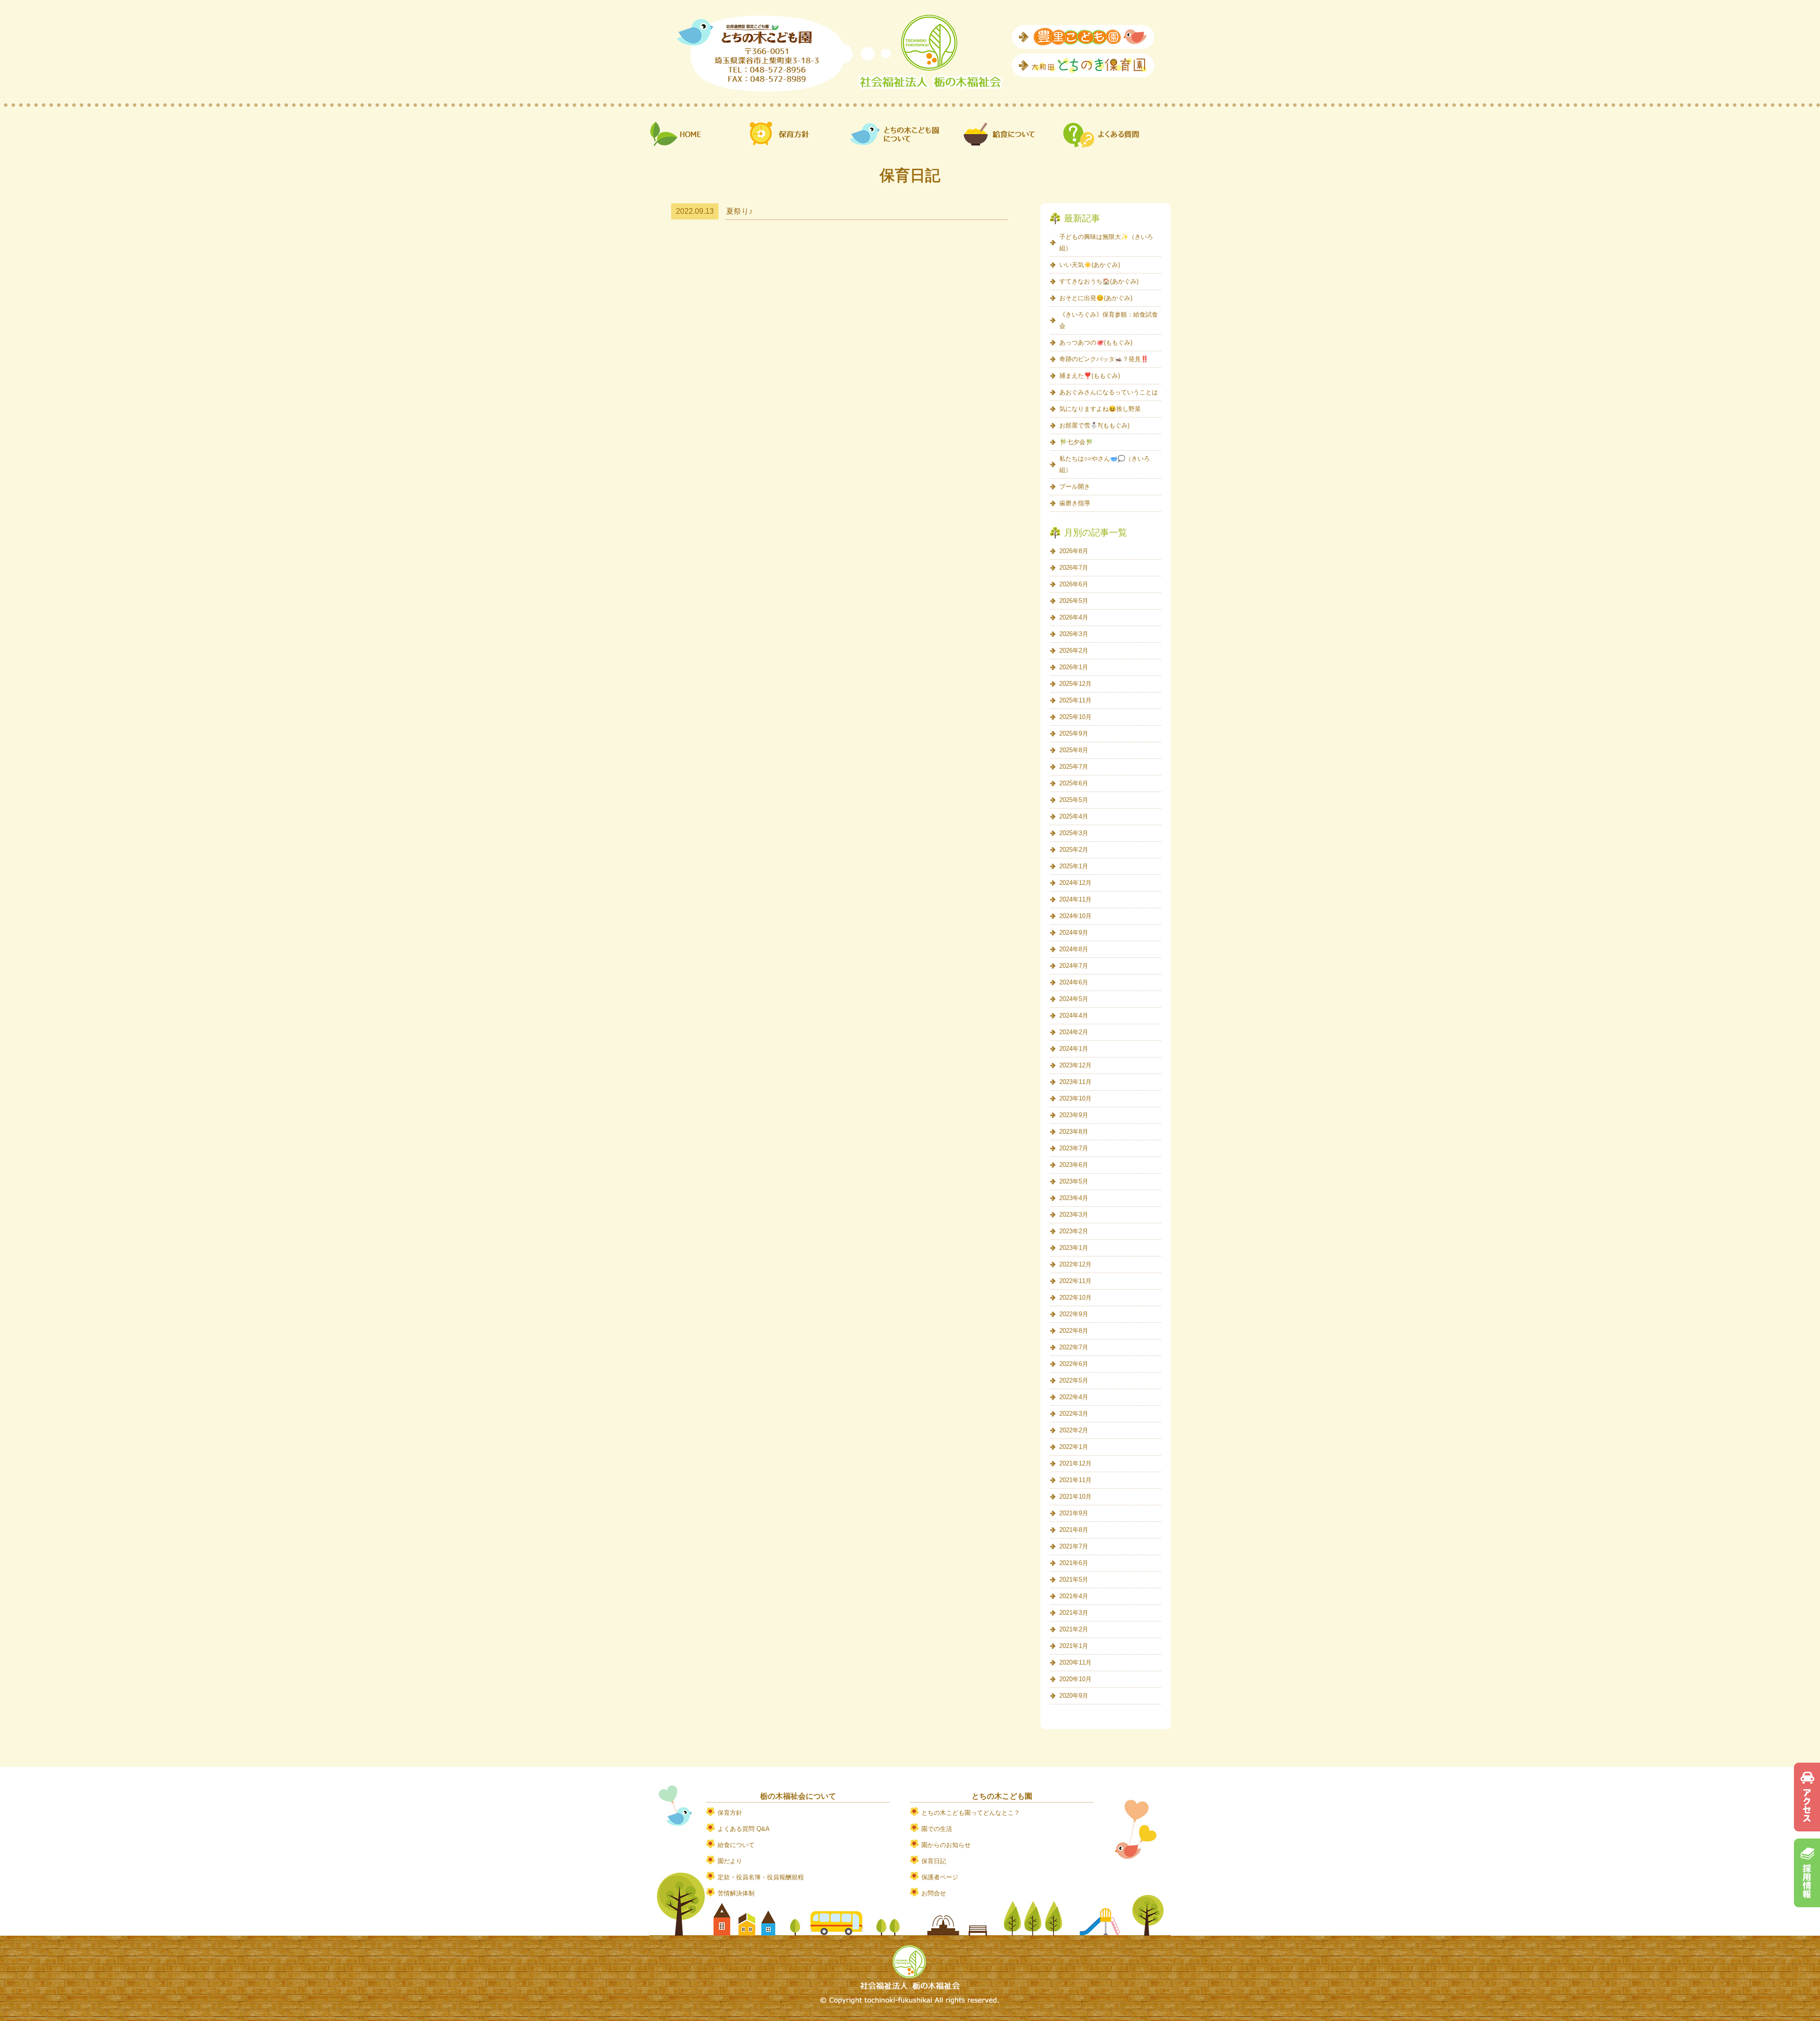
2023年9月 (1074, 1115)
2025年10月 (1075, 717)
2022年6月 (1074, 1364)
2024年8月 (1074, 949)
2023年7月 (1074, 1148)
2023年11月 (1075, 1082)
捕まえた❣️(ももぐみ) (1090, 376)
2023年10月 (1075, 1098)
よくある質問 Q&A (744, 1829)
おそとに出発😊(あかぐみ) (1096, 298)
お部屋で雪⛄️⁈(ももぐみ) (1094, 425)
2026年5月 (1074, 601)
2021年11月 (1075, 1480)
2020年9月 (1074, 1696)
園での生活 (937, 1829)
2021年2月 (1074, 1629)
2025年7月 (1074, 767)
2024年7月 (1074, 966)
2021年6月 (1074, 1563)
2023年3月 (1074, 1215)
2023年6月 (1074, 1165)
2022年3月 (1074, 1414)
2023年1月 (1074, 1248)
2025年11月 (1075, 700)
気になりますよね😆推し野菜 (1100, 409)
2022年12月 (1075, 1264)
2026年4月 (1074, 617)
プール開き (1075, 487)
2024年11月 (1075, 899)
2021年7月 (1074, 1546)
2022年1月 (1074, 1447)
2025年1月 (1074, 866)
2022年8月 (1074, 1331)
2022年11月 (1075, 1281)
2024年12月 (1075, 883)
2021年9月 (1074, 1513)
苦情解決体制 (736, 1893)
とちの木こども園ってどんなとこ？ (971, 1813)
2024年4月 (1074, 1015)
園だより (730, 1861)
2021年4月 (1074, 1596)
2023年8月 (1074, 1132)
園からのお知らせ (946, 1845)
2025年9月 (1074, 733)
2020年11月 (1075, 1662)
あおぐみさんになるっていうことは (1109, 392)
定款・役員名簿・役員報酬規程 (761, 1877)
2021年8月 (1074, 1530)
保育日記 (934, 1861)
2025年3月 (1074, 833)
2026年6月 (1074, 584)
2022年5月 (1074, 1380)
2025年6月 (1074, 783)
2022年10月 (1075, 1297)
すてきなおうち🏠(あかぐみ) (1099, 281)
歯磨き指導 (1075, 503)
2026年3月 (1074, 634)
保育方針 (730, 1813)
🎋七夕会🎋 (1076, 442)
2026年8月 (1074, 551)
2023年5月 (1074, 1181)
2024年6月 (1074, 982)
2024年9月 (1074, 933)
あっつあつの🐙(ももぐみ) (1096, 342)
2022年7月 (1074, 1347)
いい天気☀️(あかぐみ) (1090, 265)
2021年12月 (1075, 1463)
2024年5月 (1074, 999)
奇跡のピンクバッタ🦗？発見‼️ (1104, 359)
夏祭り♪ (739, 211)
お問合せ (934, 1893)
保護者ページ (940, 1877)
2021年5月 (1074, 1579)
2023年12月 (1075, 1065)
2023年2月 (1074, 1231)
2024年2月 (1074, 1032)
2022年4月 (1074, 1397)
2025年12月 (1075, 684)
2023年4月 (1074, 1198)
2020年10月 (1075, 1679)
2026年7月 (1074, 568)
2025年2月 (1074, 850)
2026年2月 (1074, 651)
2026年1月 (1074, 667)
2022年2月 (1074, 1430)
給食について (736, 1845)
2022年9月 (1074, 1314)
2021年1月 (1074, 1646)
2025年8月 (1074, 750)
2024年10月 (1075, 916)
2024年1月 (1074, 1049)
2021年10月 (1075, 1497)
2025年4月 (1074, 816)
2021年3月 (1074, 1613)
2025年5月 (1074, 800)
